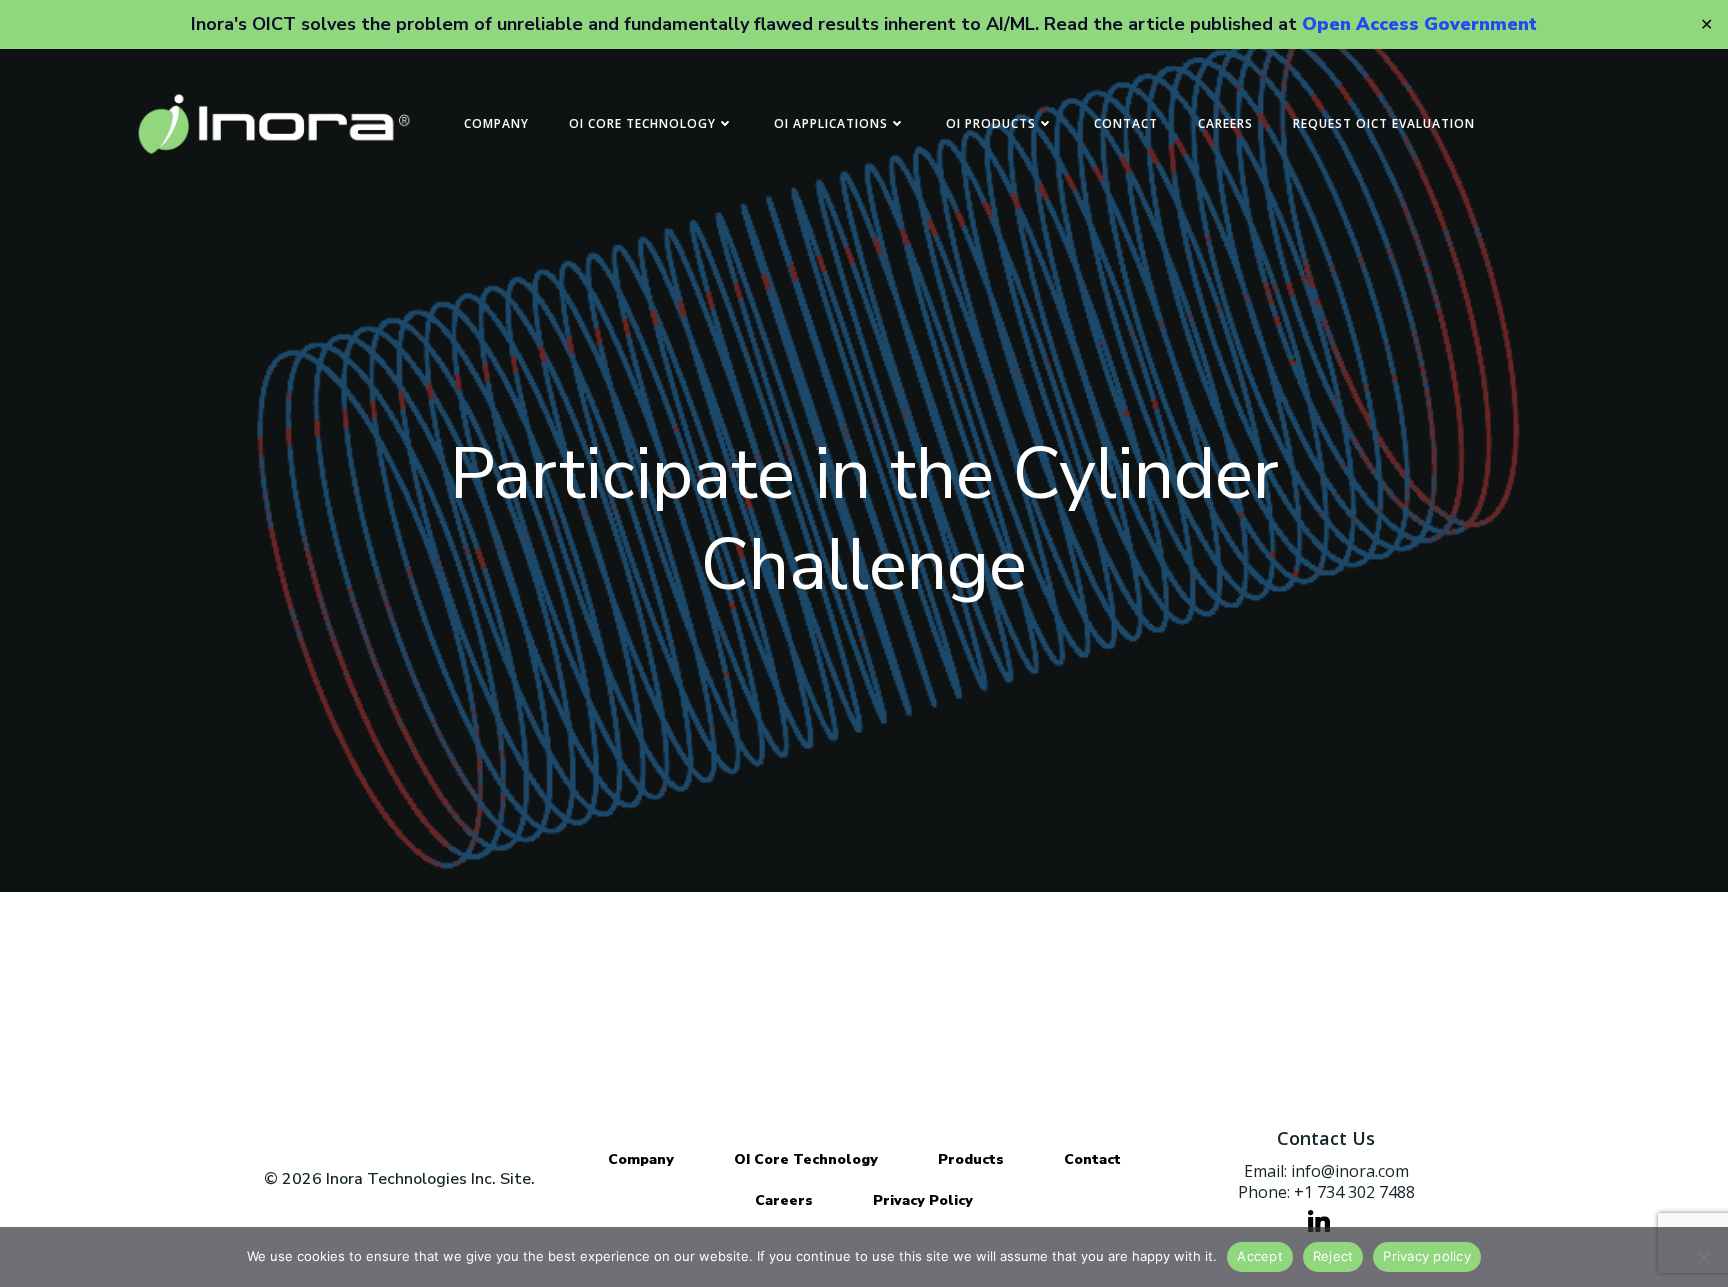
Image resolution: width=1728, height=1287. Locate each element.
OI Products (991, 123)
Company (496, 123)
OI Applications (831, 123)
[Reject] (1703, 1257)
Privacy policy (1427, 1256)
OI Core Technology (642, 123)
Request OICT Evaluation (1384, 123)
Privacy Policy (923, 1200)
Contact (1126, 123)
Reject (1333, 1256)
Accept (1260, 1256)
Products (971, 1159)
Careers (1225, 123)
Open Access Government (1419, 24)
